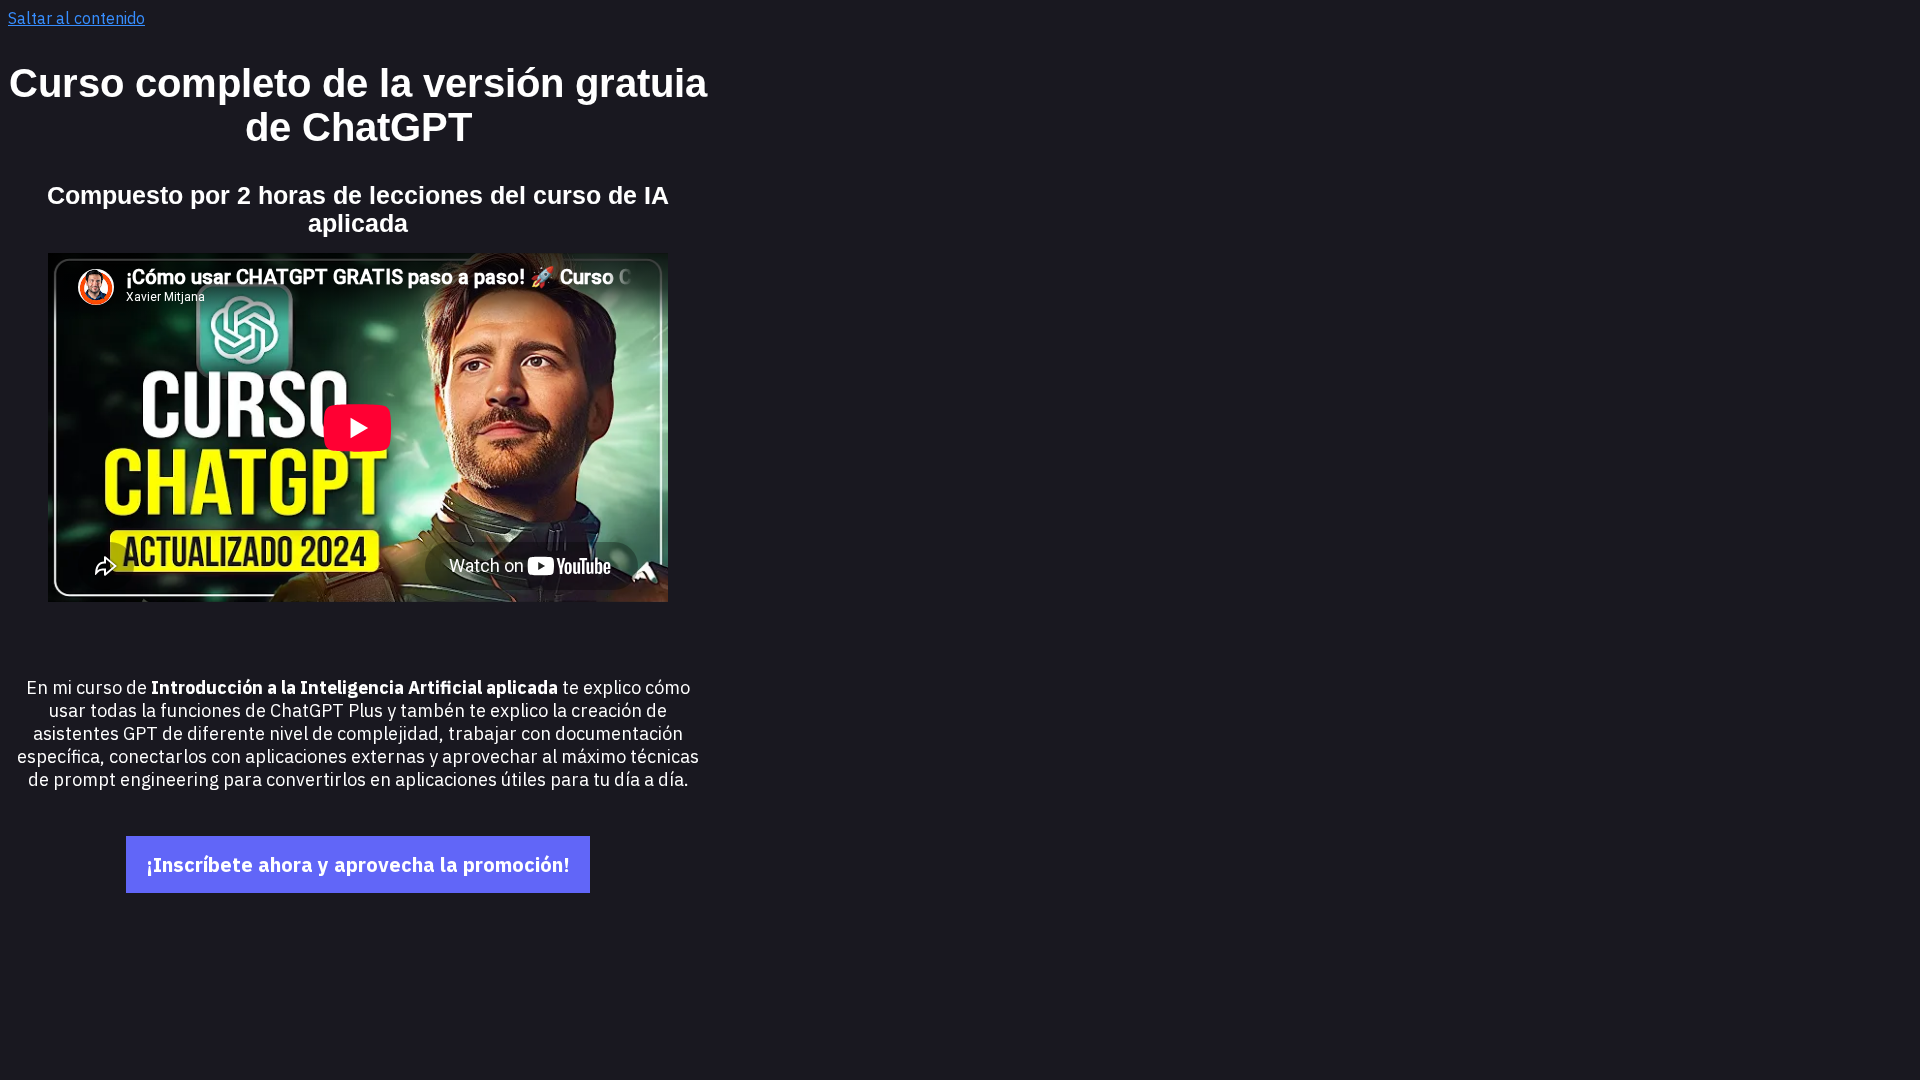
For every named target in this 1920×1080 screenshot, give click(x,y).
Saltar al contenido (76, 18)
